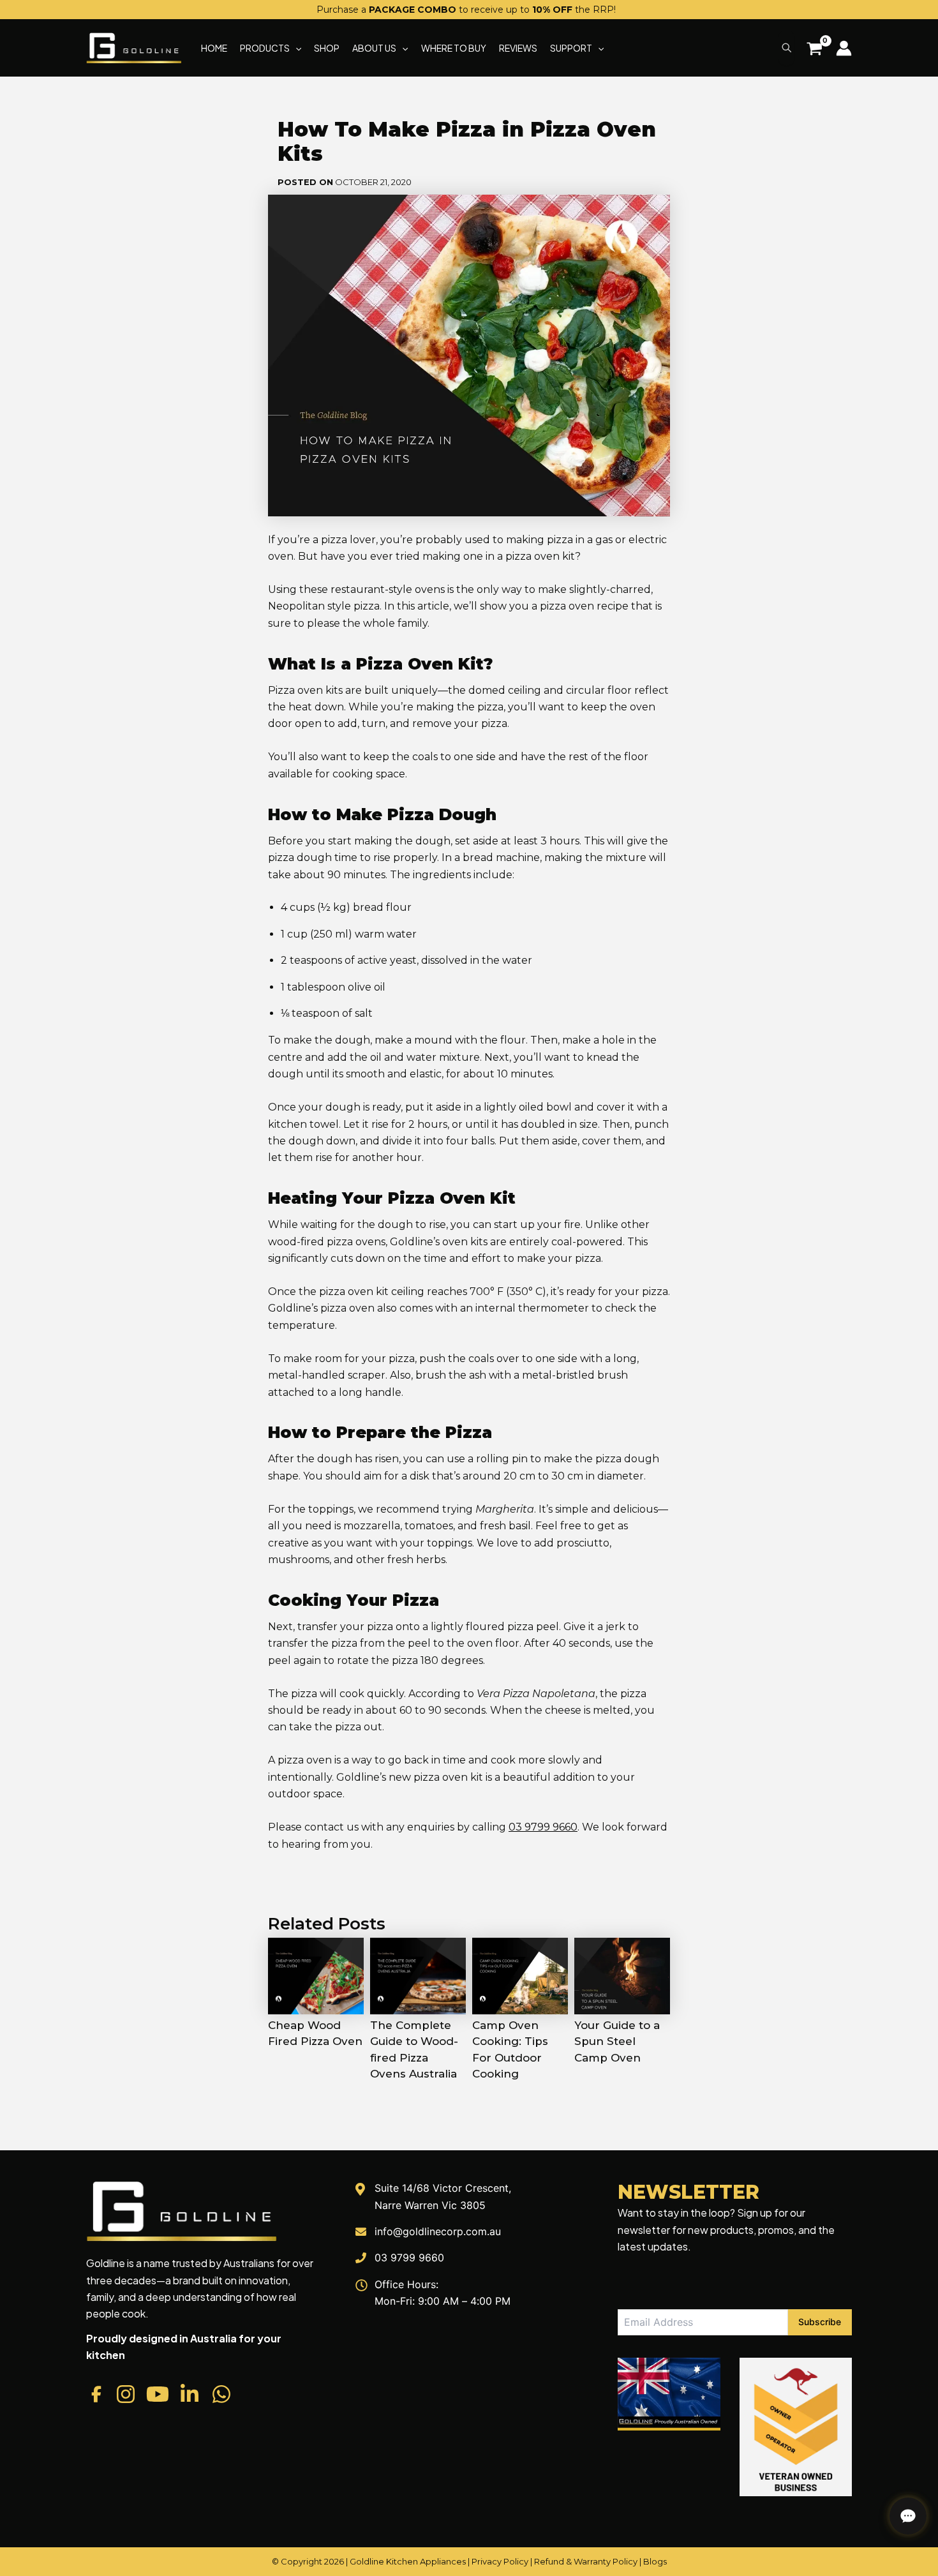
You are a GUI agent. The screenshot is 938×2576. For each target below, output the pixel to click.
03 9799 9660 (543, 1827)
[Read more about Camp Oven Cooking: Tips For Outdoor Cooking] (520, 1975)
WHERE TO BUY (454, 48)
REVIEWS (518, 48)
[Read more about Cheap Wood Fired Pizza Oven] (316, 1975)
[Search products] (786, 48)
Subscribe (820, 2322)
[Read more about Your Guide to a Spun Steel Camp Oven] (622, 1975)
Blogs (655, 2561)
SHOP (327, 48)
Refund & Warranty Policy (586, 2561)
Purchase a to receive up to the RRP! (466, 10)
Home (214, 48)
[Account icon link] (844, 48)
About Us (374, 48)
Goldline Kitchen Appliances (408, 2561)
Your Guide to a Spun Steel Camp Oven (617, 2041)
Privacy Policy (500, 2561)
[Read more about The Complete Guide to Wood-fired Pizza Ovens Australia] (418, 1975)
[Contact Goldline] (908, 2516)
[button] (295, 48)
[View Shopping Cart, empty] (814, 50)
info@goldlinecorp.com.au (438, 2231)
